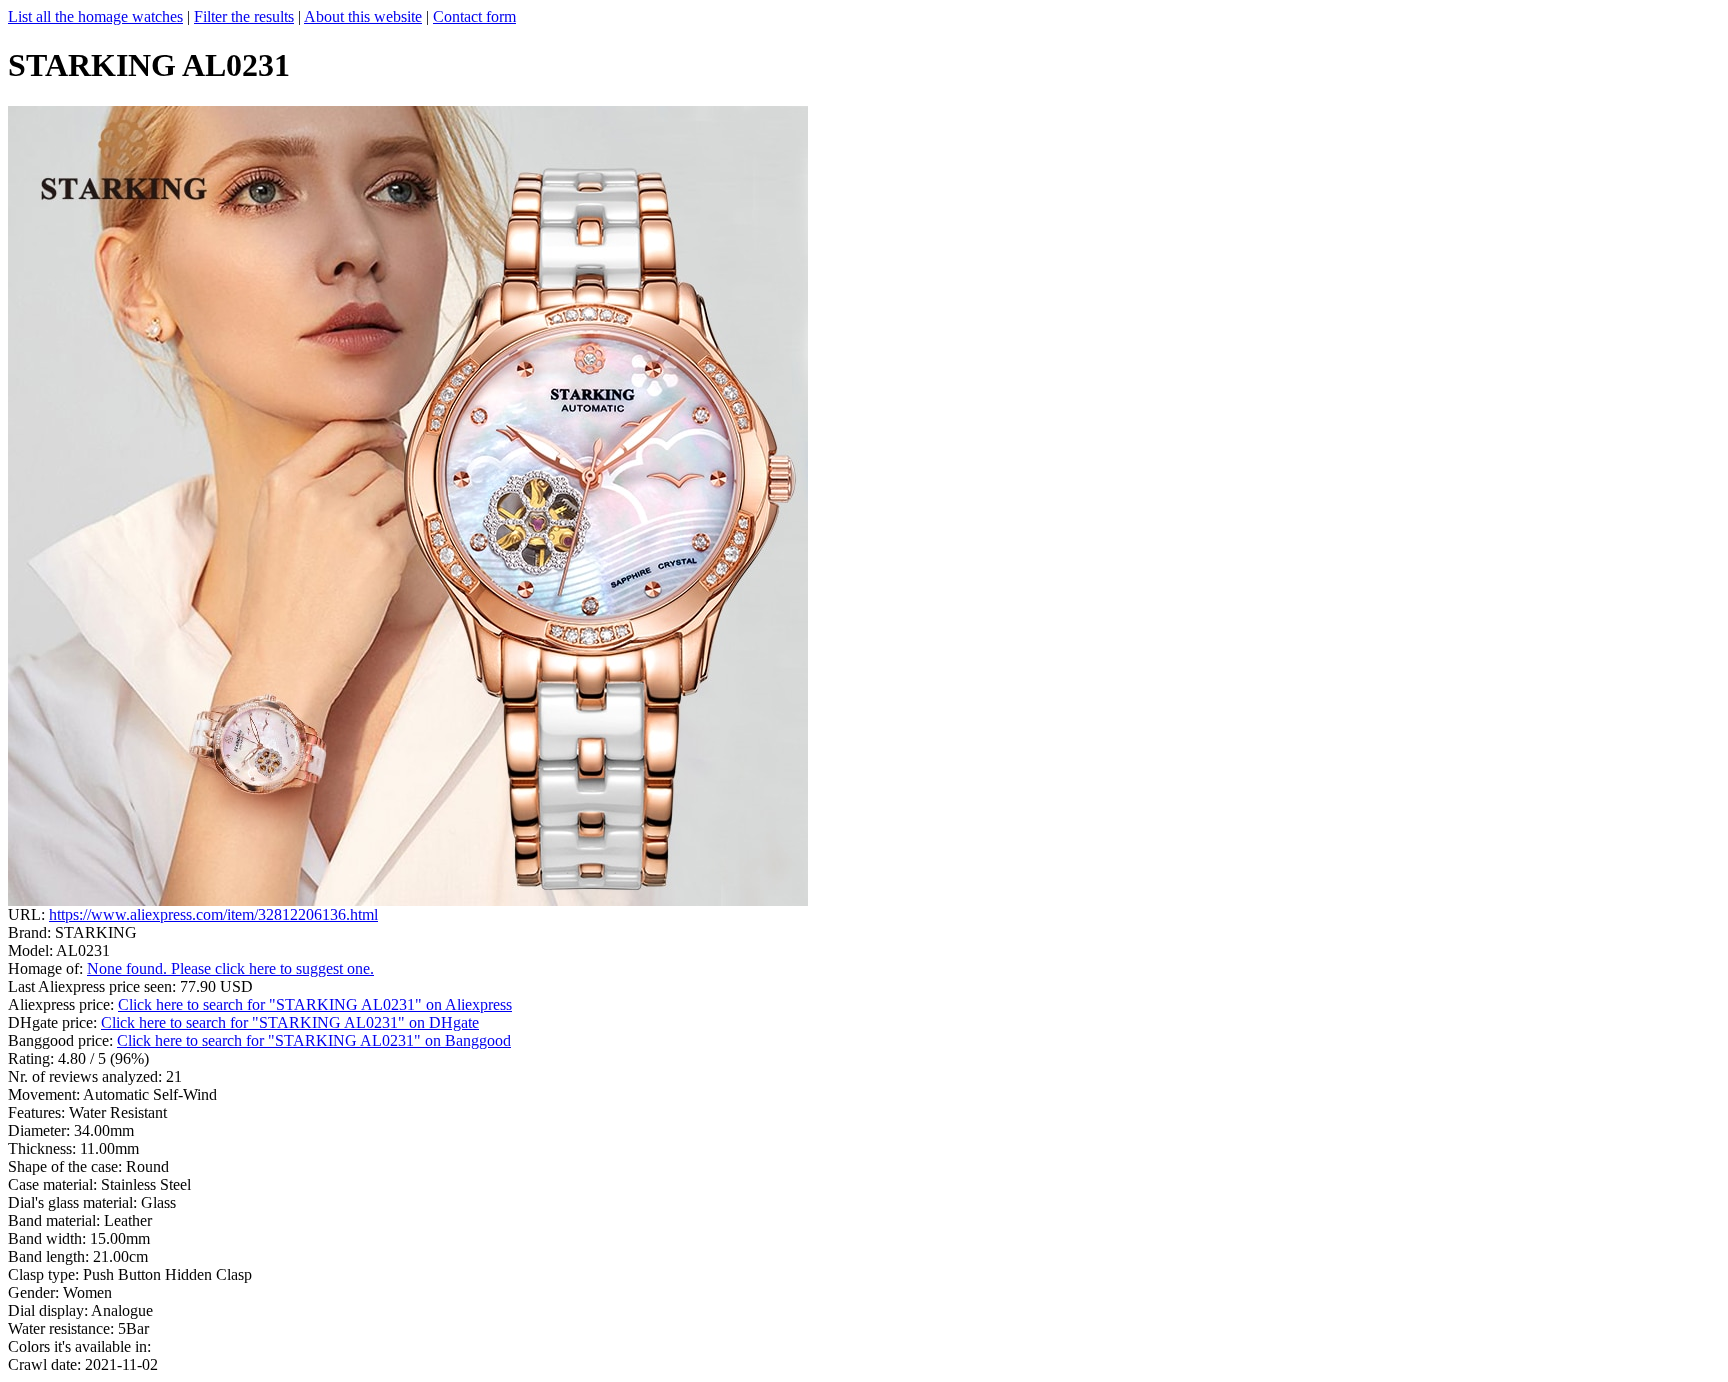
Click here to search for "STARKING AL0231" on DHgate (290, 1022)
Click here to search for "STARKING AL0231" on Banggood (314, 1040)
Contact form (474, 16)
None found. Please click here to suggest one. (230, 968)
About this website (363, 16)
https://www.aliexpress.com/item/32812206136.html (213, 914)
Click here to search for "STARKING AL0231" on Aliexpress (315, 1004)
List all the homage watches (95, 16)
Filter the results (244, 16)
